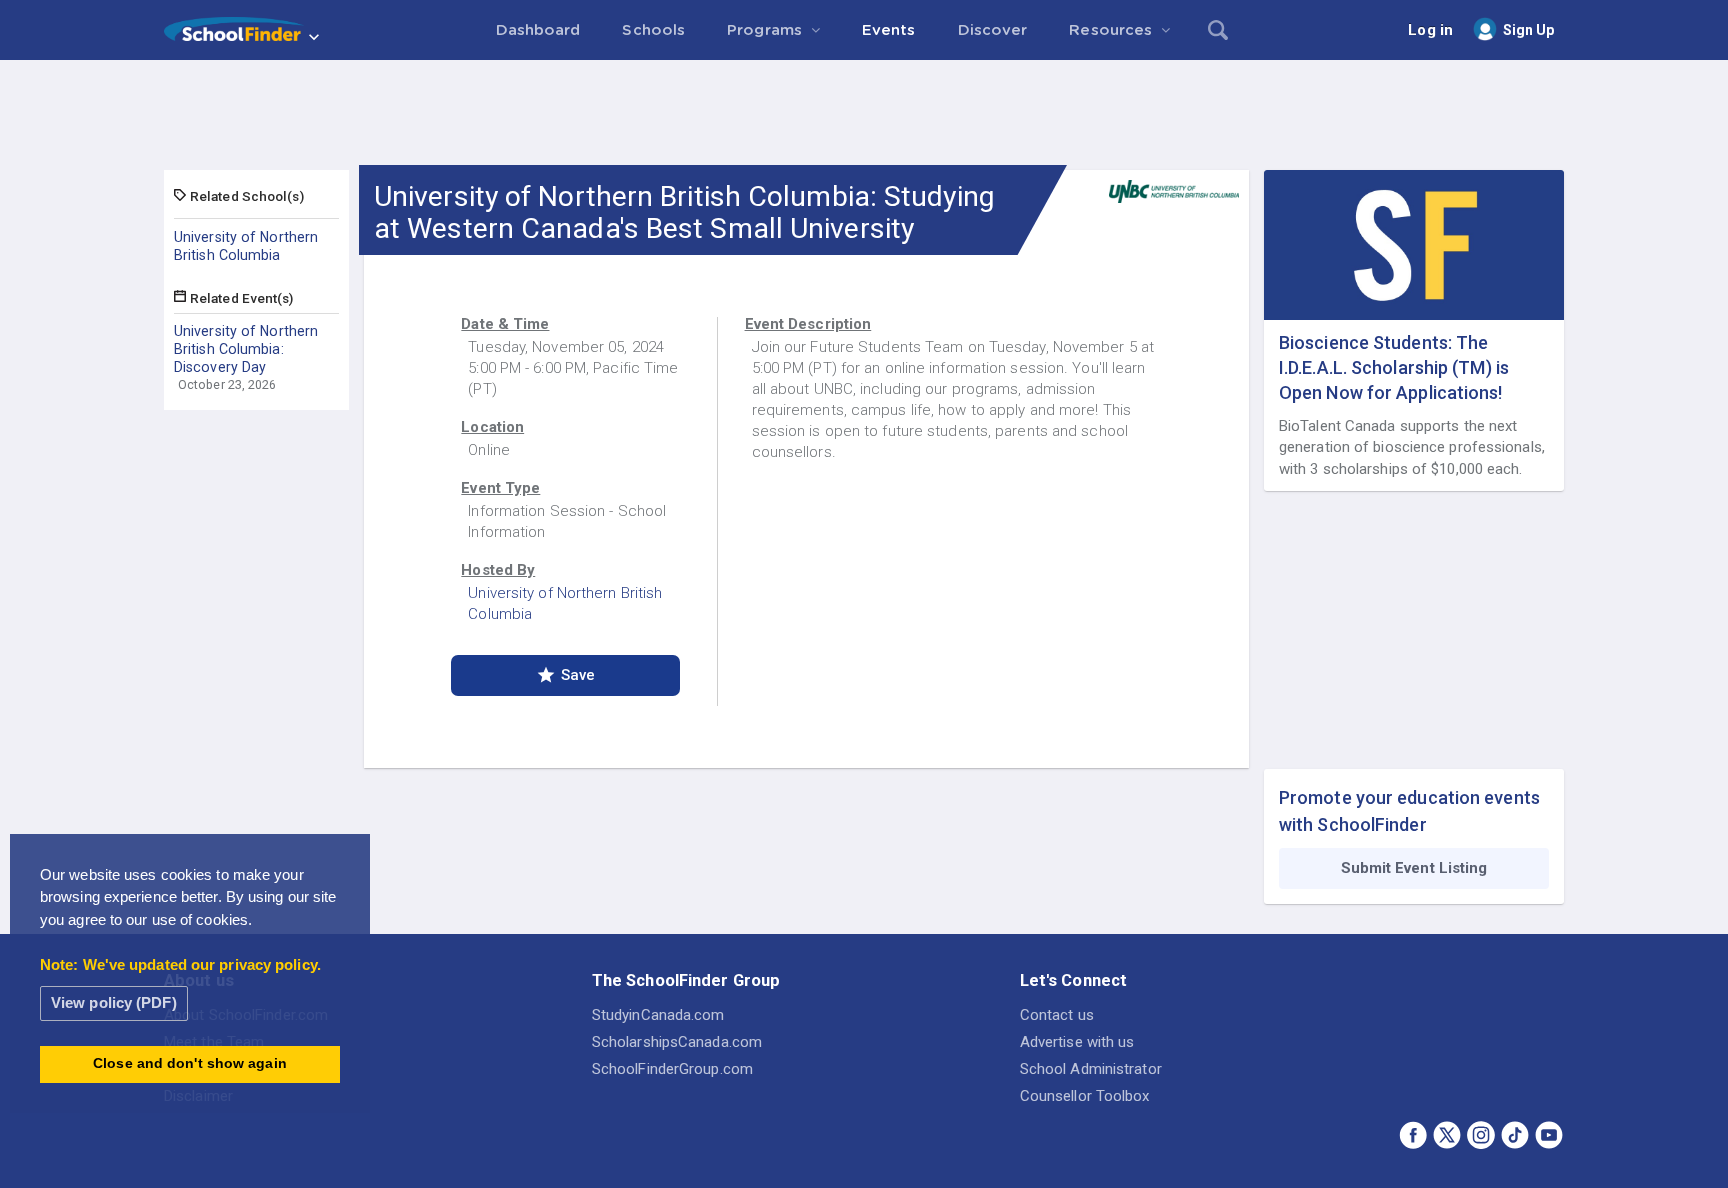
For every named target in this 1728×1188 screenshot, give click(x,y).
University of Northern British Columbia (246, 246)
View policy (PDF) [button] (114, 1002)
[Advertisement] (864, 115)
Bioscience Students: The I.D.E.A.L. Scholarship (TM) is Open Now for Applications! (1394, 367)
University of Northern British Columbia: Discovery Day (246, 349)
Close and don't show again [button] (190, 1063)
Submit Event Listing (1414, 868)
